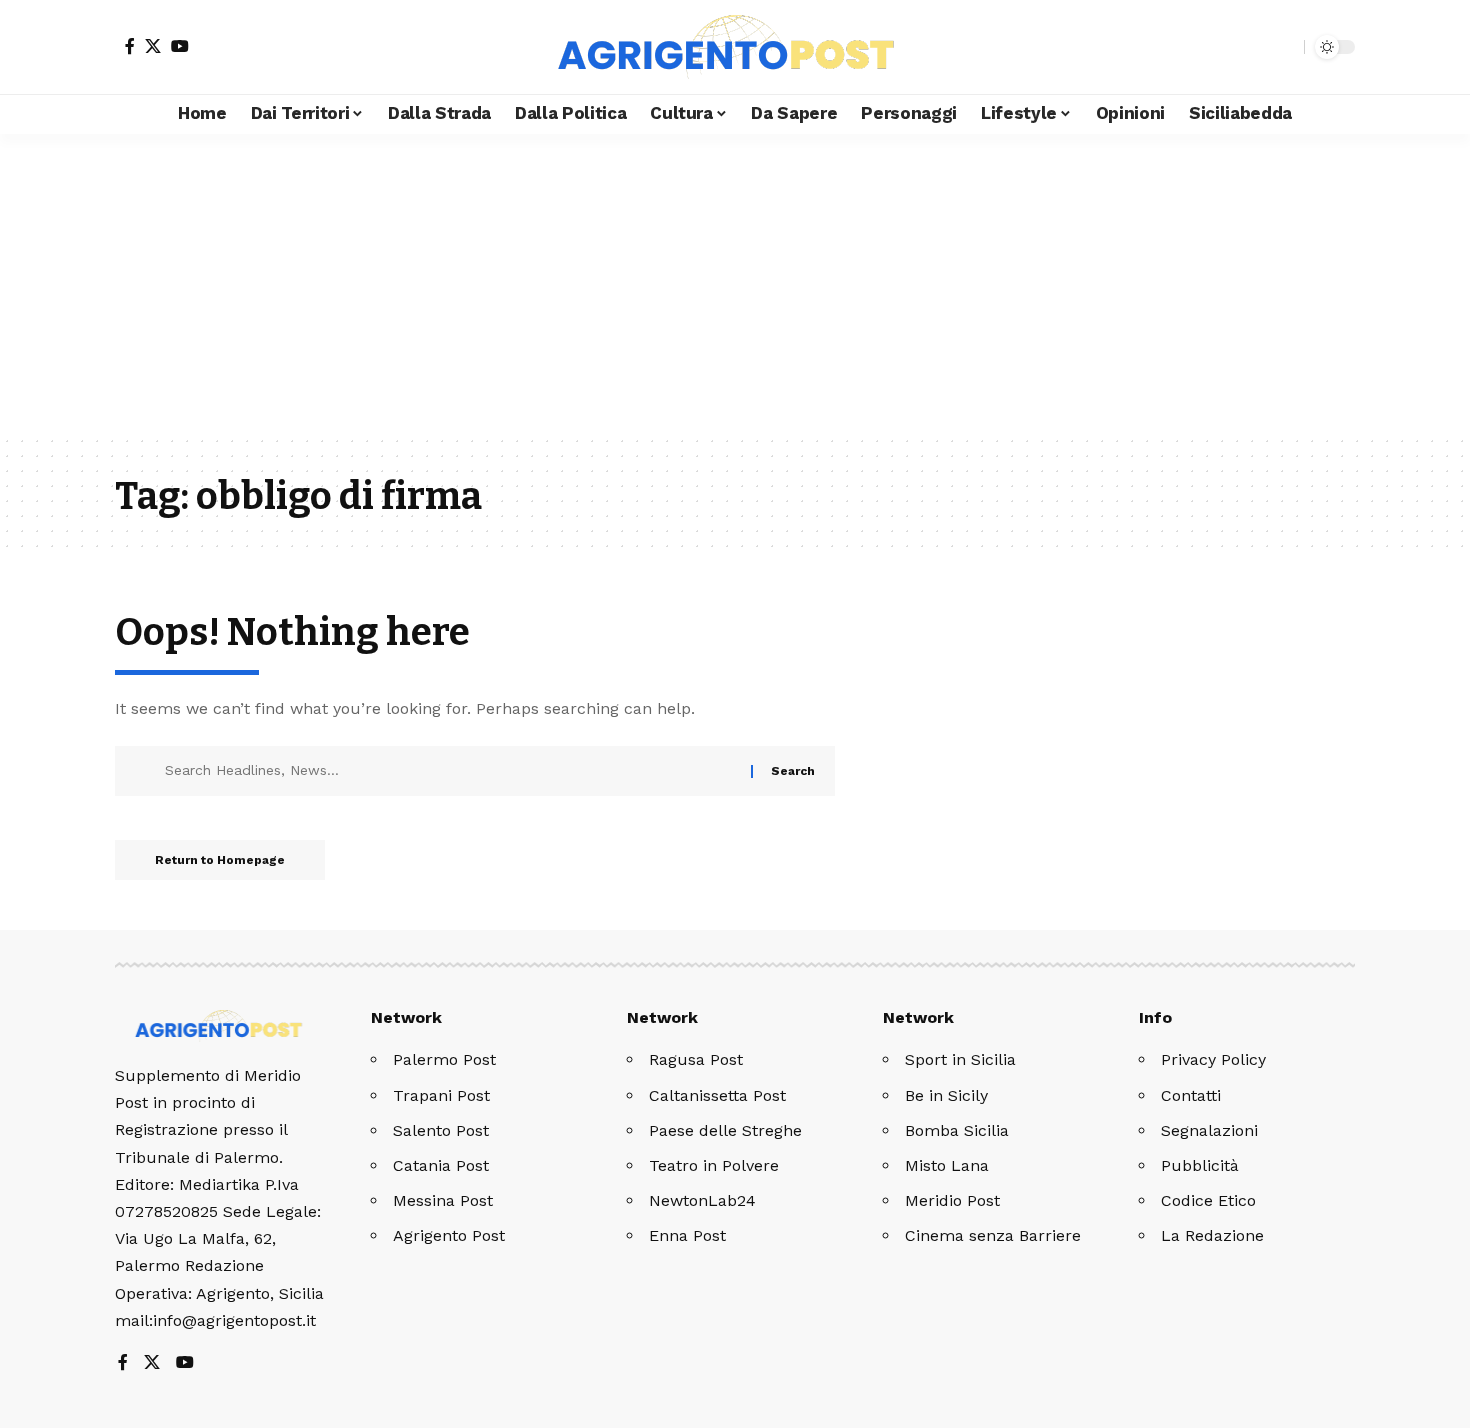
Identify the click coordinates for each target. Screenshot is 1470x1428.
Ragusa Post (696, 1059)
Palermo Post (444, 1059)
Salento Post (441, 1130)
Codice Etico (1208, 1200)
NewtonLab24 (702, 1200)
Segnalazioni (1209, 1130)
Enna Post (687, 1235)
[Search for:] (450, 771)
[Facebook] (130, 46)
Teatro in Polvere (714, 1165)
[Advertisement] (735, 284)
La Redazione (1212, 1235)
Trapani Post (441, 1095)
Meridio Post (952, 1200)
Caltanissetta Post (717, 1095)
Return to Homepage (220, 860)
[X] (153, 46)
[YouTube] (180, 46)
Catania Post (441, 1165)
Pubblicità (1200, 1165)
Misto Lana (947, 1165)
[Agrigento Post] (735, 47)
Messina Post (443, 1200)
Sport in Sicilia (960, 1059)
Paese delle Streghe (725, 1130)
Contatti (1191, 1095)
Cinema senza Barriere (993, 1235)
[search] (1284, 47)
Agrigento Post (449, 1235)
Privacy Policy (1213, 1059)
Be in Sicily (946, 1095)
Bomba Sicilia (957, 1130)
